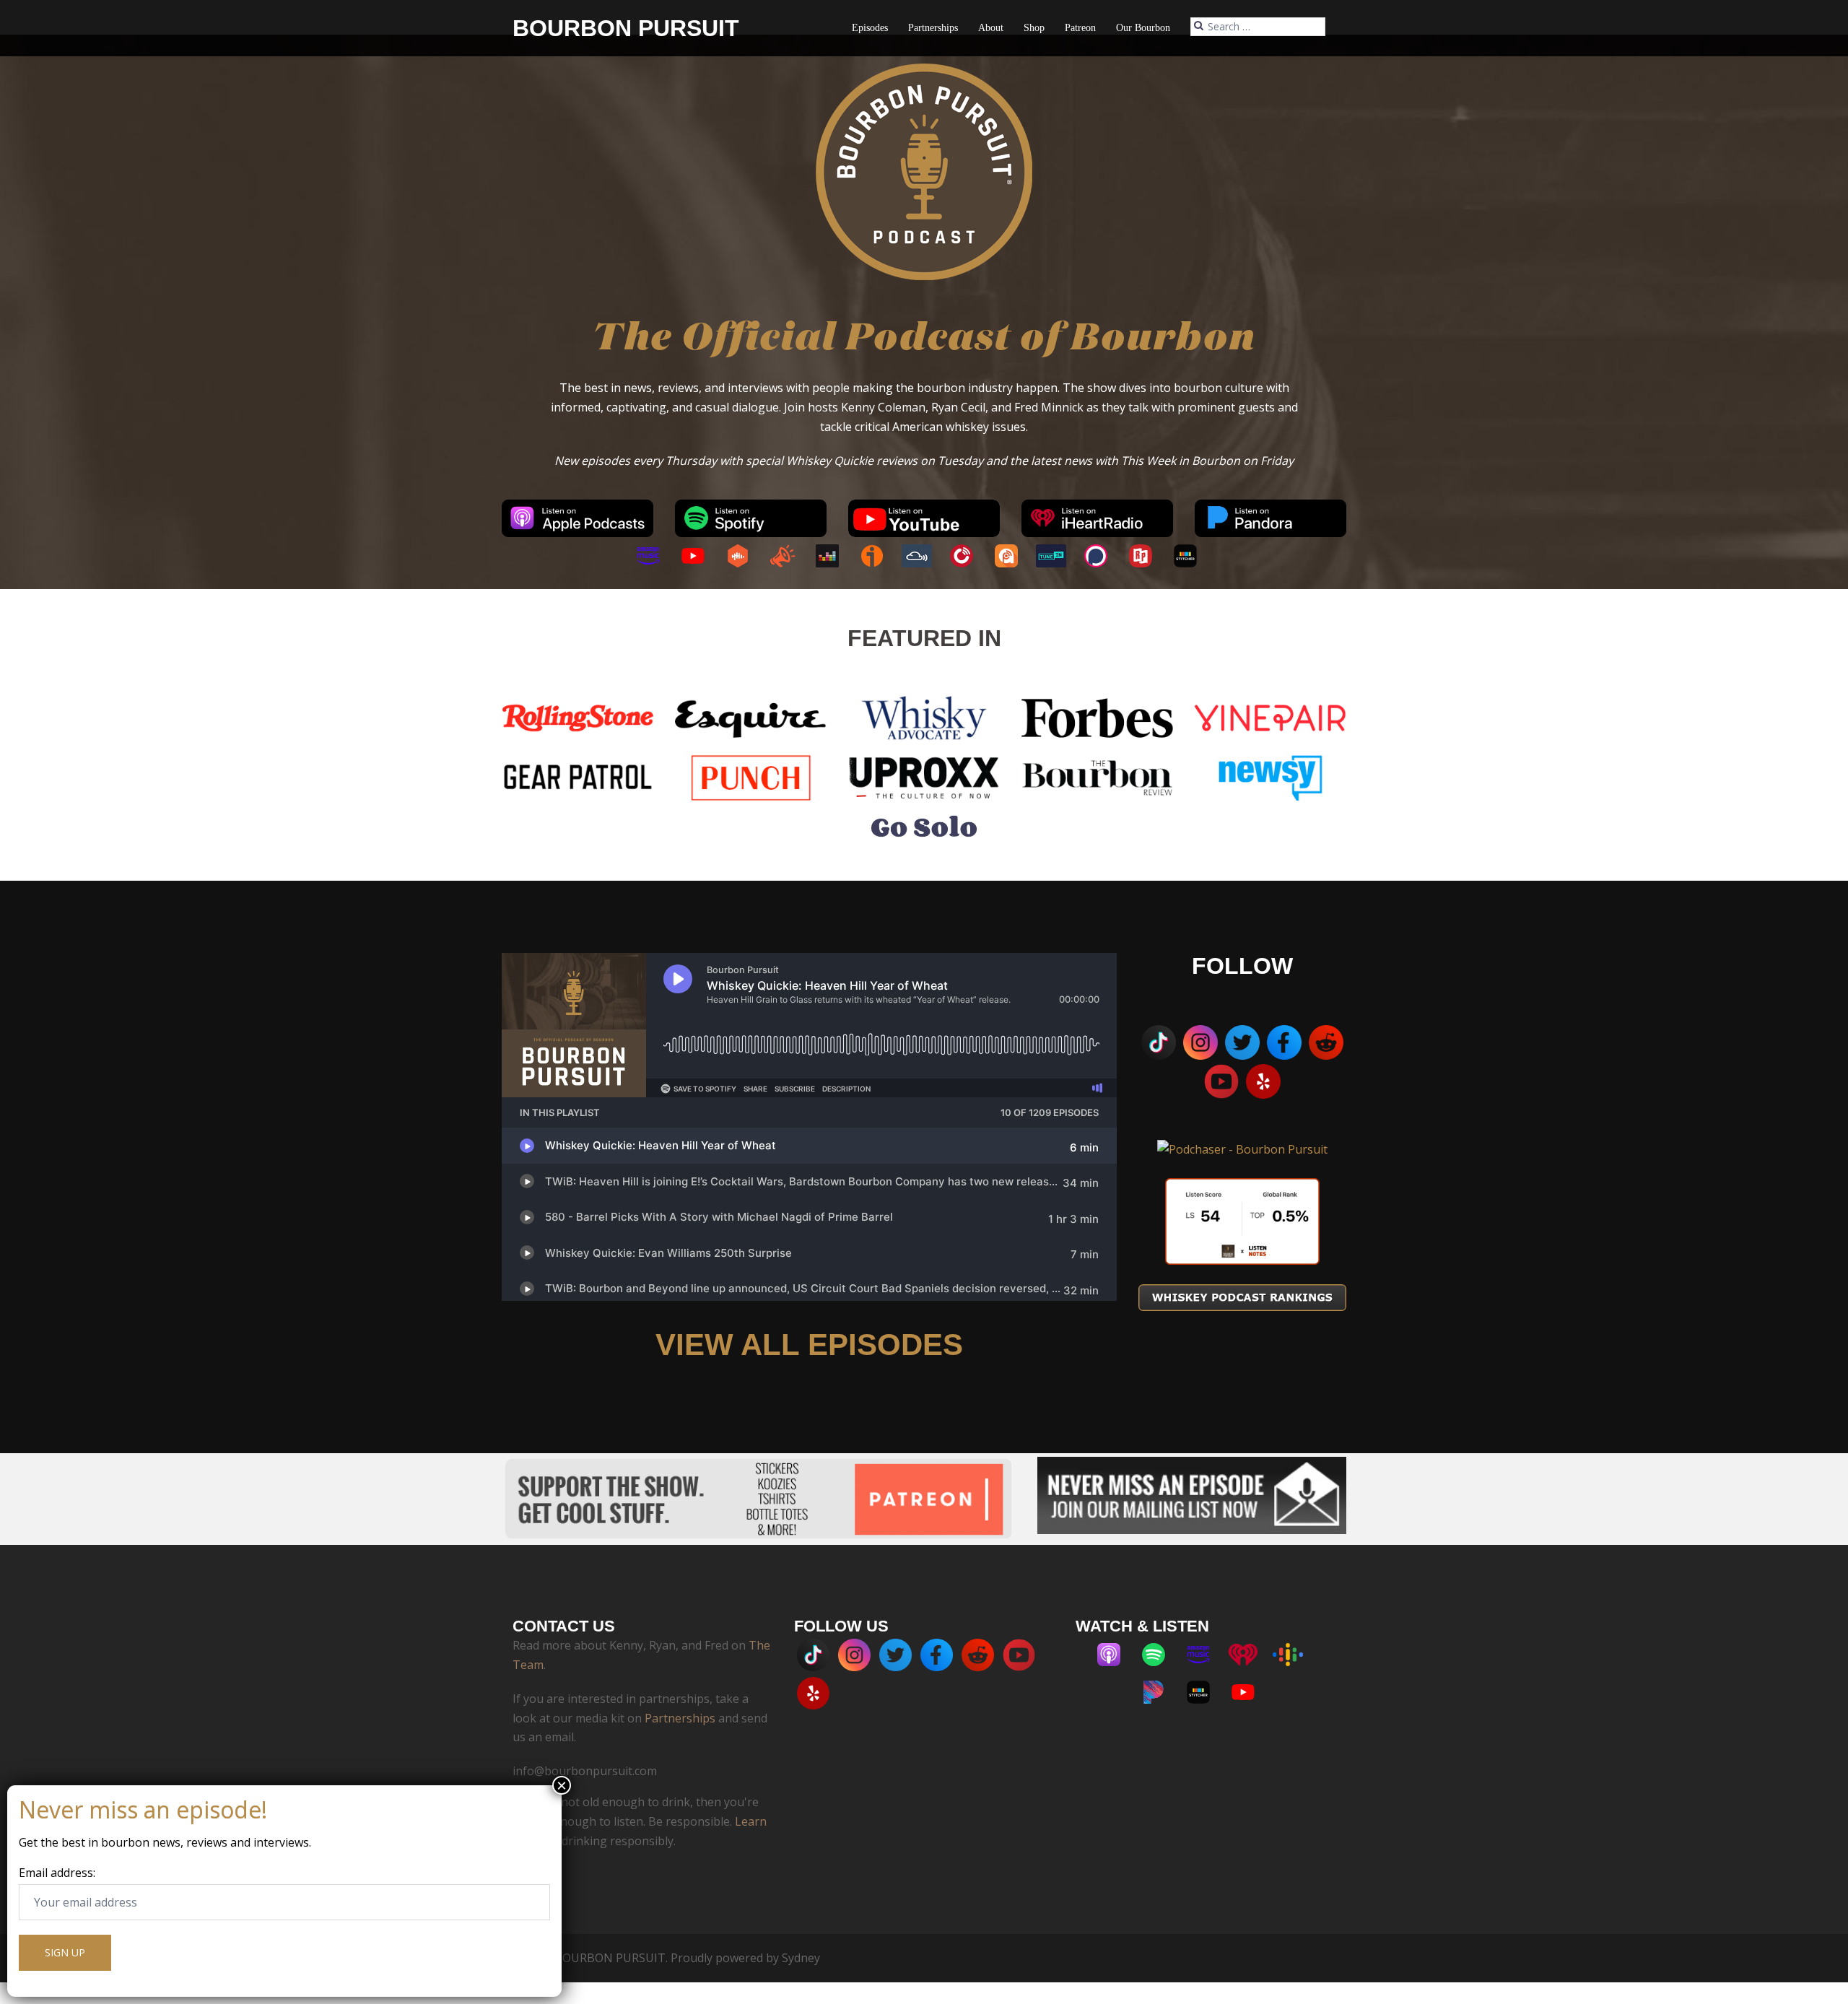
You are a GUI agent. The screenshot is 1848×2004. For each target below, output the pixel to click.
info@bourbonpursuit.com (585, 1771)
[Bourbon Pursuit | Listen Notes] (1242, 1221)
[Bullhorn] (790, 556)
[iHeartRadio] (1250, 1655)
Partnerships (933, 28)
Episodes (870, 28)
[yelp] (1263, 1081)
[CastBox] (745, 556)
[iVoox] (879, 556)
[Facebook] (1284, 1042)
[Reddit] (1326, 1042)
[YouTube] (700, 556)
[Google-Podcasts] (1295, 1655)
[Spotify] (1161, 1655)
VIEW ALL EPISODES (809, 1345)
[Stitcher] (1193, 556)
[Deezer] (834, 556)
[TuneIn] (1058, 556)
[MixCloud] (924, 556)
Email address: (57, 1873)
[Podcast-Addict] (1014, 556)
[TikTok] (1159, 1042)
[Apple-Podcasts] (1116, 1655)
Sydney (801, 1958)
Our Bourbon (1143, 28)
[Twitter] (1242, 1042)
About (991, 28)
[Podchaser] (1103, 556)
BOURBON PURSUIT (626, 28)
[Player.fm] (969, 556)
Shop (1034, 28)
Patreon (1080, 28)
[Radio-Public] (1148, 556)
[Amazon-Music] (655, 556)
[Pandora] (1161, 1692)
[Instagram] (1200, 1042)
